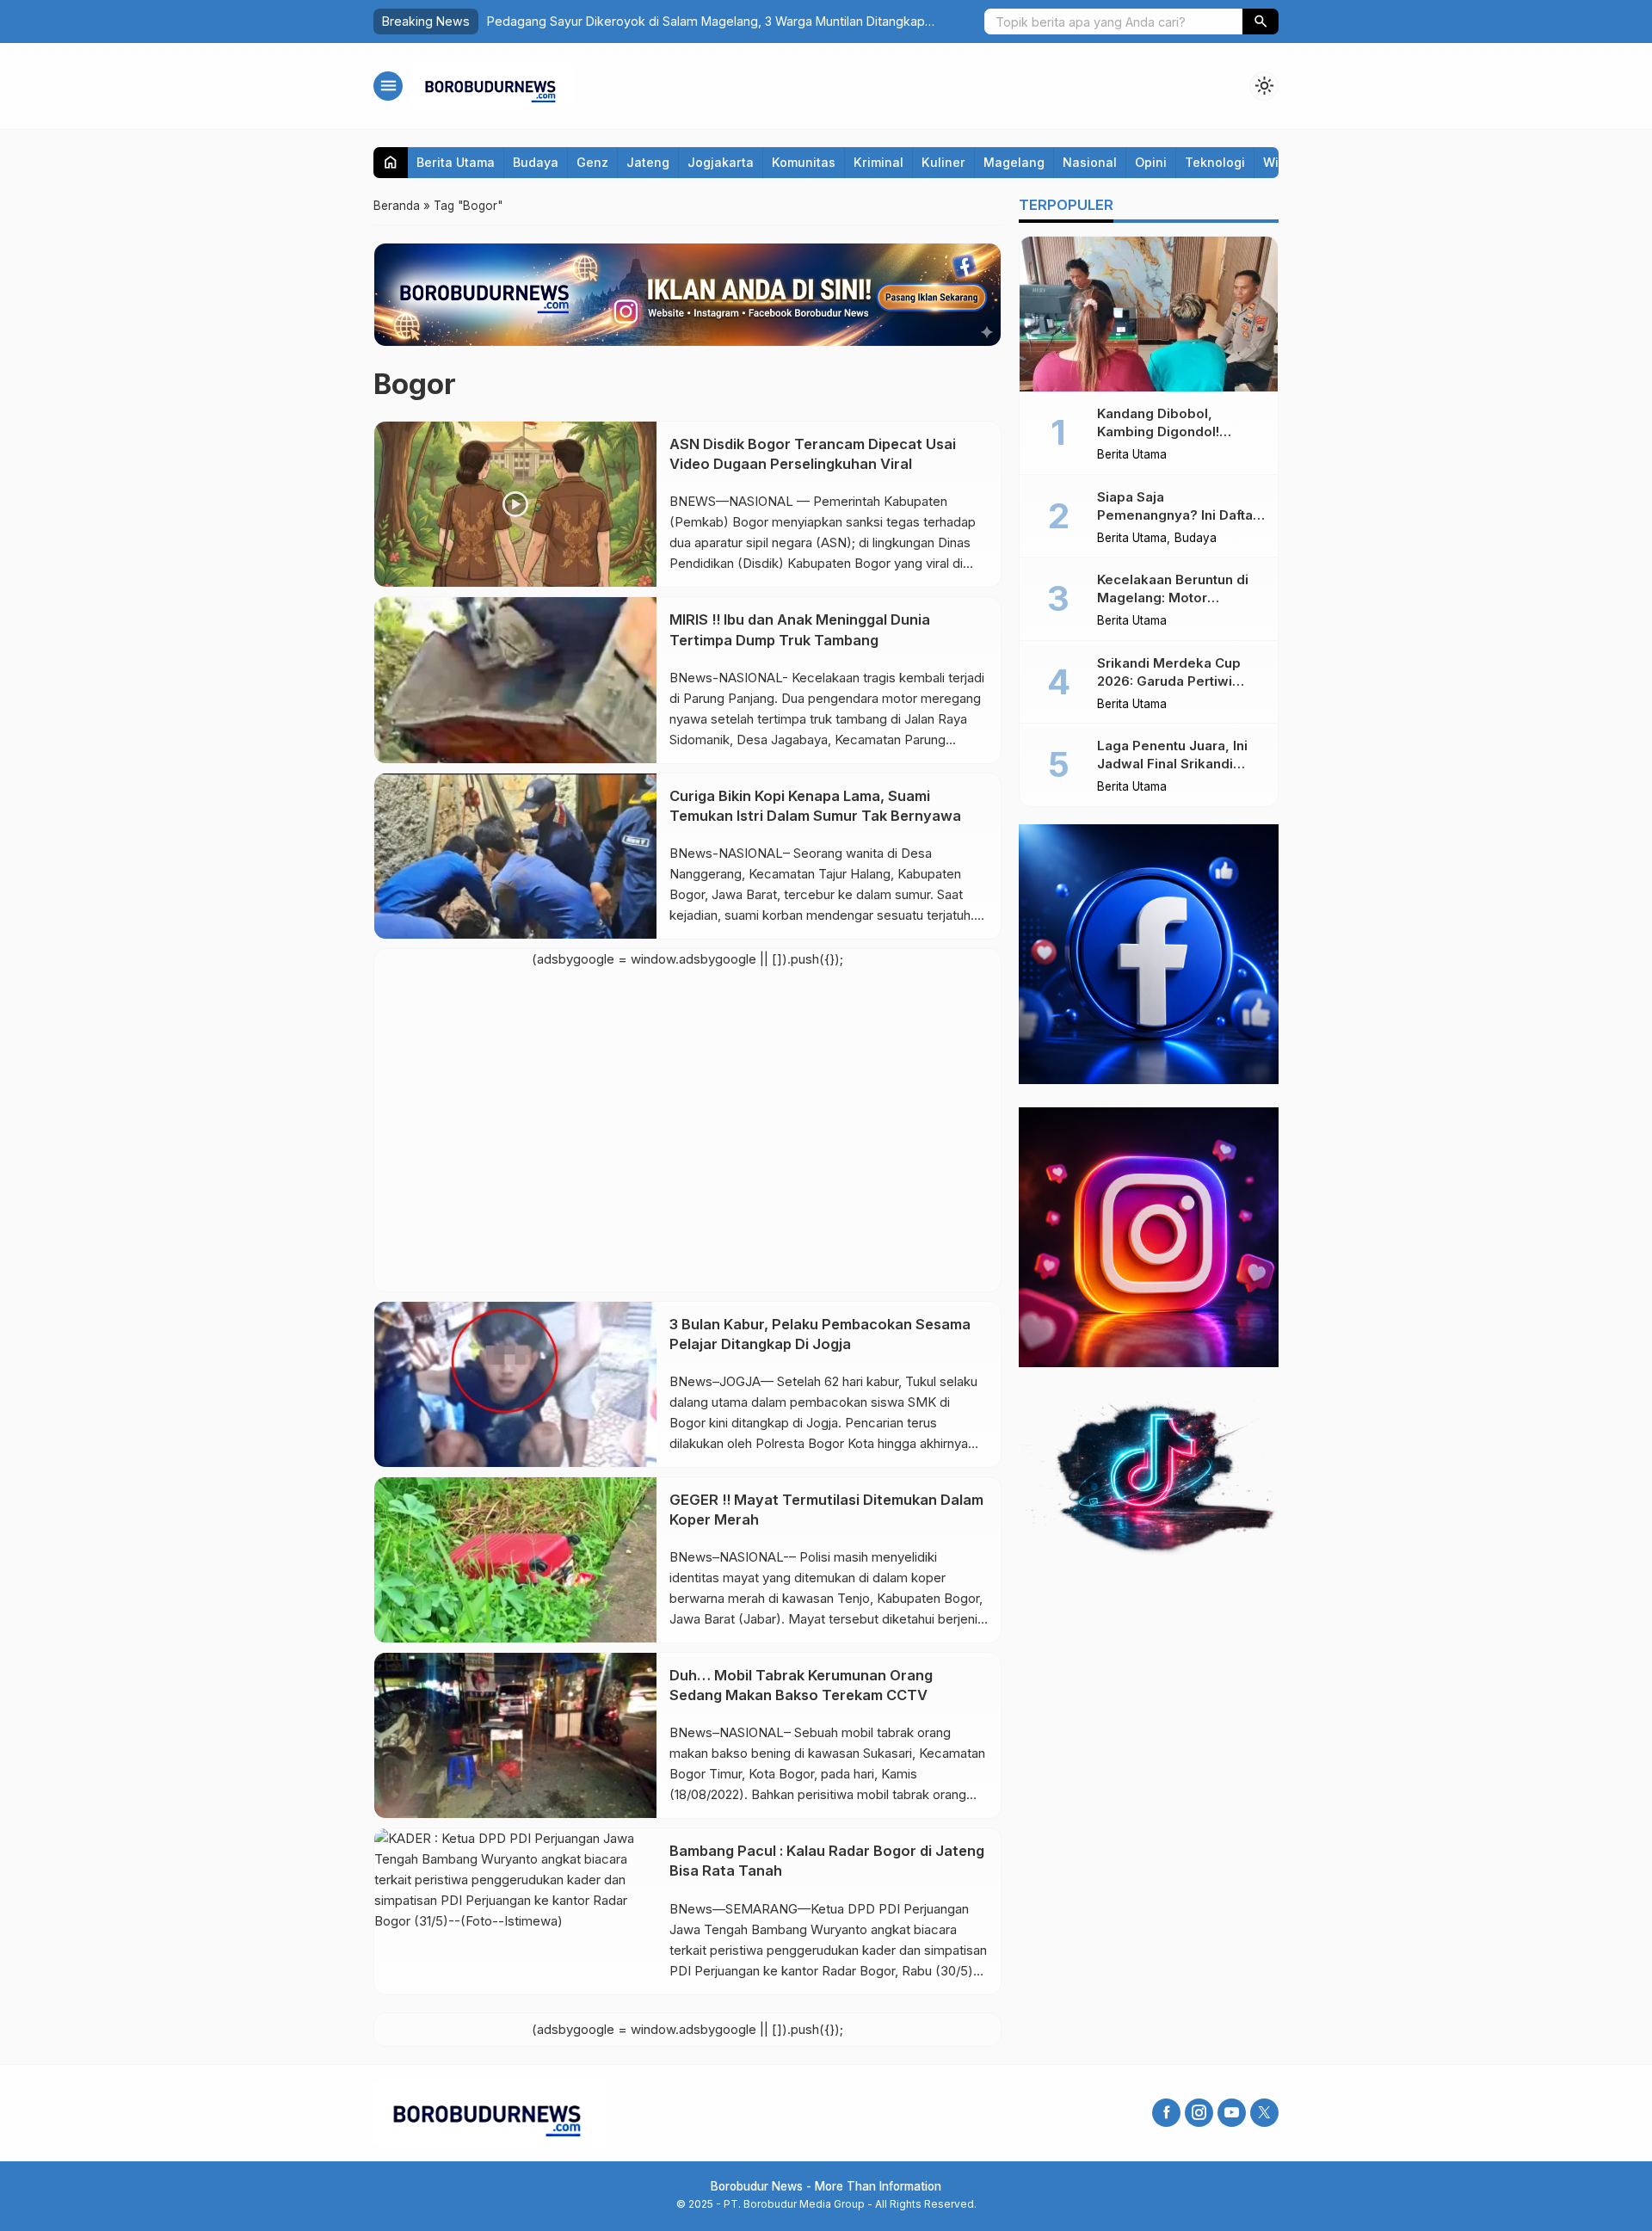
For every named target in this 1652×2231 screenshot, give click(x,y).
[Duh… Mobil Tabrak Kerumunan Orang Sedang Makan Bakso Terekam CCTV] (515, 1735)
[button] (1261, 22)
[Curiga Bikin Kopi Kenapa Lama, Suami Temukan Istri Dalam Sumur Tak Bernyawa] (515, 856)
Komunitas (804, 162)
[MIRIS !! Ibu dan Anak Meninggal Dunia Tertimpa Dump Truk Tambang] (515, 680)
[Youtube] (1232, 2113)
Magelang (1014, 162)
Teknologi (1215, 162)
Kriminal (878, 162)
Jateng (648, 162)
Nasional (1090, 162)
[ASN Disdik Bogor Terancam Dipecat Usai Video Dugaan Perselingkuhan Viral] (515, 504)
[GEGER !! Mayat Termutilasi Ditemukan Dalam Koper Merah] (515, 1560)
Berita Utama (456, 162)
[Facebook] (1166, 2113)
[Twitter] (1264, 2113)
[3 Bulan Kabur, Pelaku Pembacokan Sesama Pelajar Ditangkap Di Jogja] (515, 1384)
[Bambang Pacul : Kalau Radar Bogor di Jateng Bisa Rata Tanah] (515, 1911)
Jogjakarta (721, 162)
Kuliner (943, 162)
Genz (592, 162)
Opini (1151, 162)
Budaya (536, 162)
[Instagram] (1199, 2113)
